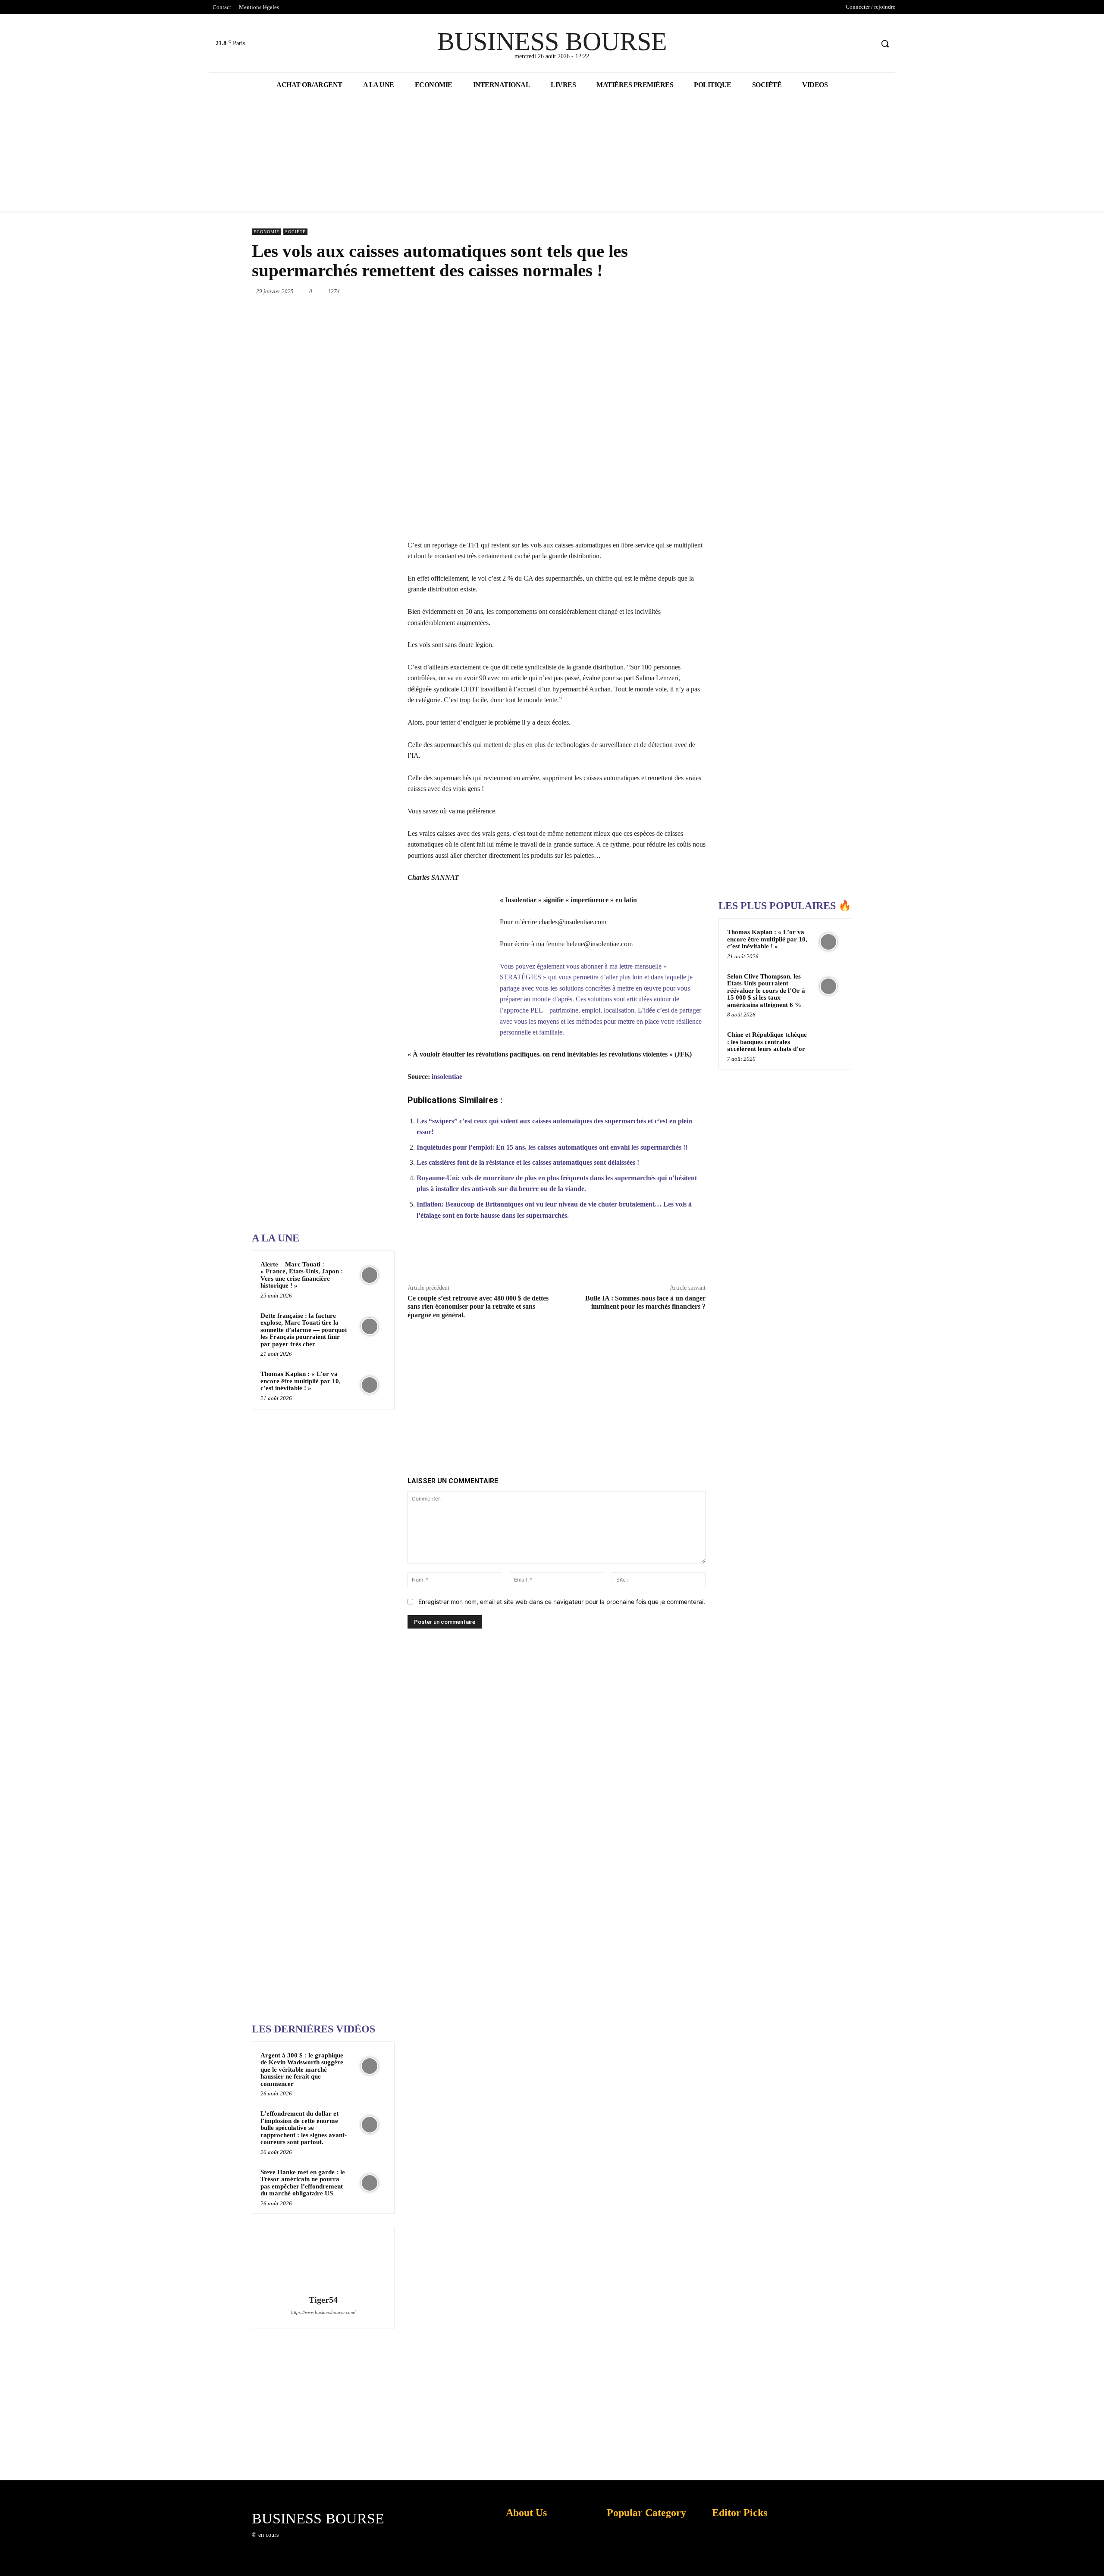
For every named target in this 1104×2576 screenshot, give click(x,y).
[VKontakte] (330, 2543)
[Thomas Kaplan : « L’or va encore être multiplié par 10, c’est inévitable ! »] (370, 1385)
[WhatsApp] (606, 291)
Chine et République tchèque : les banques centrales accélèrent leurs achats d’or (767, 1042)
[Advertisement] (317, 951)
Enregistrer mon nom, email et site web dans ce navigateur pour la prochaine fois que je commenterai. (562, 1602)
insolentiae (447, 1077)
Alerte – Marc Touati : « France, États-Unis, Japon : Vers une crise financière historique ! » (302, 1275)
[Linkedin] (626, 291)
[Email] (666, 291)
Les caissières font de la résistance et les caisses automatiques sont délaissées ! (528, 1162)
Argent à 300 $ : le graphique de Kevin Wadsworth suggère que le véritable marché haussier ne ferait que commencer (302, 2070)
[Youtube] (867, 44)
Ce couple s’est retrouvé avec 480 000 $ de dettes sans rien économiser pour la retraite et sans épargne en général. (478, 1306)
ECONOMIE (267, 232)
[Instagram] (299, 2543)
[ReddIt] (646, 291)
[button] (885, 44)
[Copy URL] (654, 1256)
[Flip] (706, 291)
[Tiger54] (323, 2262)
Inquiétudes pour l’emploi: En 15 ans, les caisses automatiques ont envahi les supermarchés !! (552, 1147)
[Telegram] (686, 291)
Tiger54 (323, 2300)
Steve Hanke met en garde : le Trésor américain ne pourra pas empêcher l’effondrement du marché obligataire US (303, 2183)
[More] (694, 1256)
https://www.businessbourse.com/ (323, 2312)
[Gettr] (674, 1256)
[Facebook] (834, 44)
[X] (851, 44)
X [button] (1095, 2559)
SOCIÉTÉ (295, 232)
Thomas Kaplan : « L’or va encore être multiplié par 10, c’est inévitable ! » (301, 1381)
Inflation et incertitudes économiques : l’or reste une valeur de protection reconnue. (524, 2563)
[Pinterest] (586, 291)
